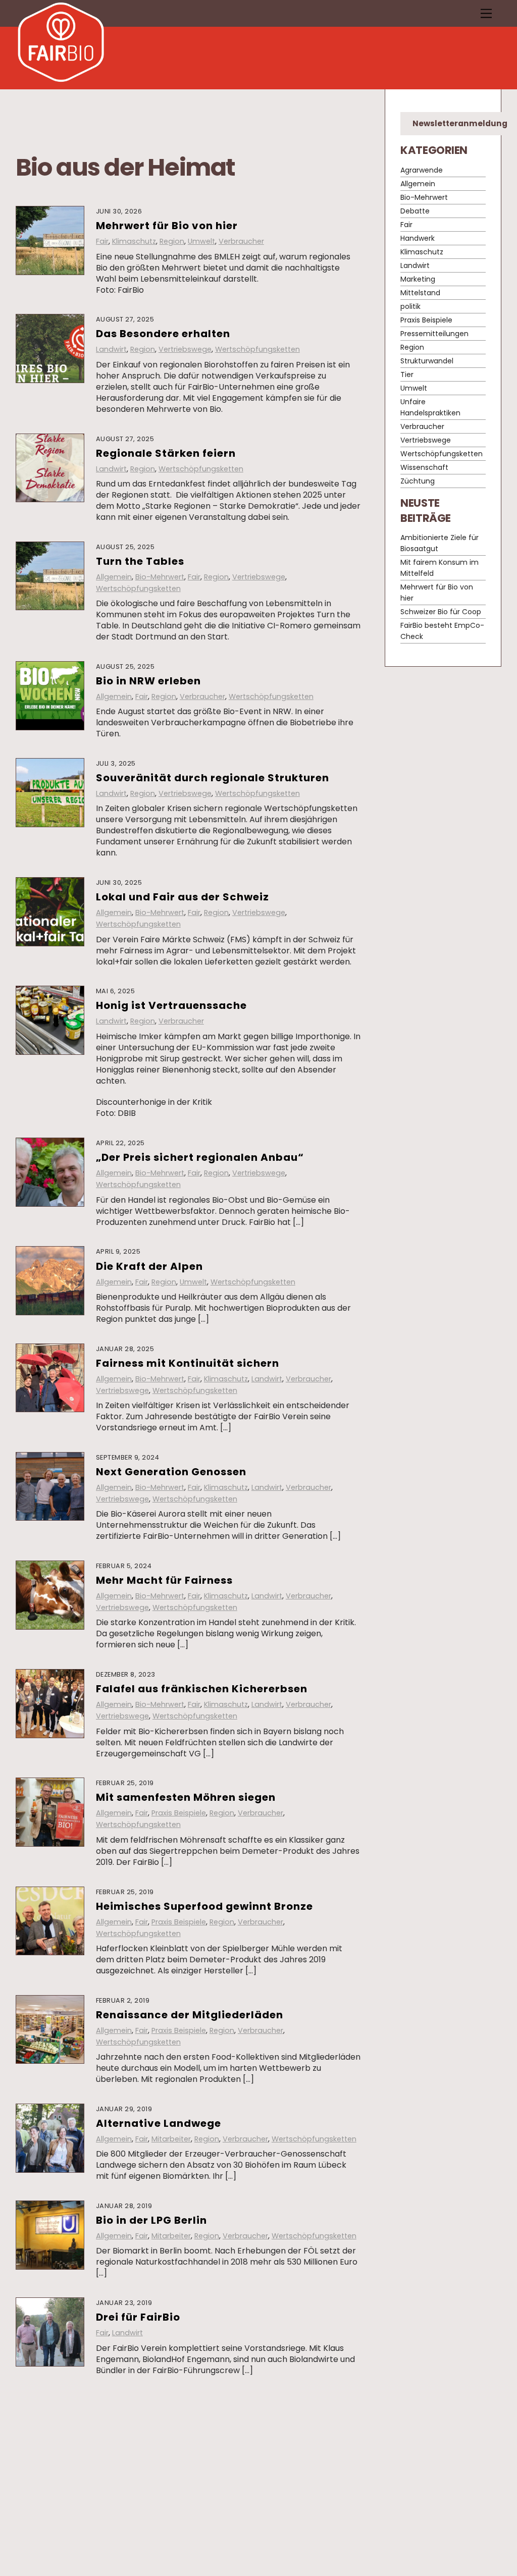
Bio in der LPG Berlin (151, 2220)
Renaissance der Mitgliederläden (190, 2015)
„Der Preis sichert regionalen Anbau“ (200, 1157)
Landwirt (111, 349)
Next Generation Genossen (171, 1472)
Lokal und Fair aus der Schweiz (183, 897)
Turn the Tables (140, 561)
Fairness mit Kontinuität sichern (188, 1363)
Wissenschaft (424, 467)
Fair (102, 241)
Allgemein (114, 577)
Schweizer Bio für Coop (441, 612)
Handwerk (418, 238)
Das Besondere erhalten (163, 334)
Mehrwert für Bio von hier (167, 226)
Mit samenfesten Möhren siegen (186, 1797)
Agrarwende (422, 170)
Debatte (150, 2527)
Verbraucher (241, 241)
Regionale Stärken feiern (166, 453)
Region (172, 241)
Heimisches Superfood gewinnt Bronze (204, 1906)
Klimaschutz (134, 241)
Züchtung (418, 481)
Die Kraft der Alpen (149, 1266)
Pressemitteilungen (131, 2430)
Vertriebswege (185, 349)
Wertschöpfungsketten (257, 349)
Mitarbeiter (171, 2139)
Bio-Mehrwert (160, 577)
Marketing (418, 279)
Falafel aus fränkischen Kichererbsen (202, 1689)
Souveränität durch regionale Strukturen (213, 778)
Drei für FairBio (138, 2317)
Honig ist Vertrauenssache (171, 1005)
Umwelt (201, 241)
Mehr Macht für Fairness (164, 1580)
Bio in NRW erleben (148, 681)
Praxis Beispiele (179, 1813)
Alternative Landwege (159, 2123)
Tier (407, 374)
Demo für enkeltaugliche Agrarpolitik (202, 2414)
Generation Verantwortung (173, 2511)
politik (410, 306)
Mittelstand (420, 293)
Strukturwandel (427, 361)
